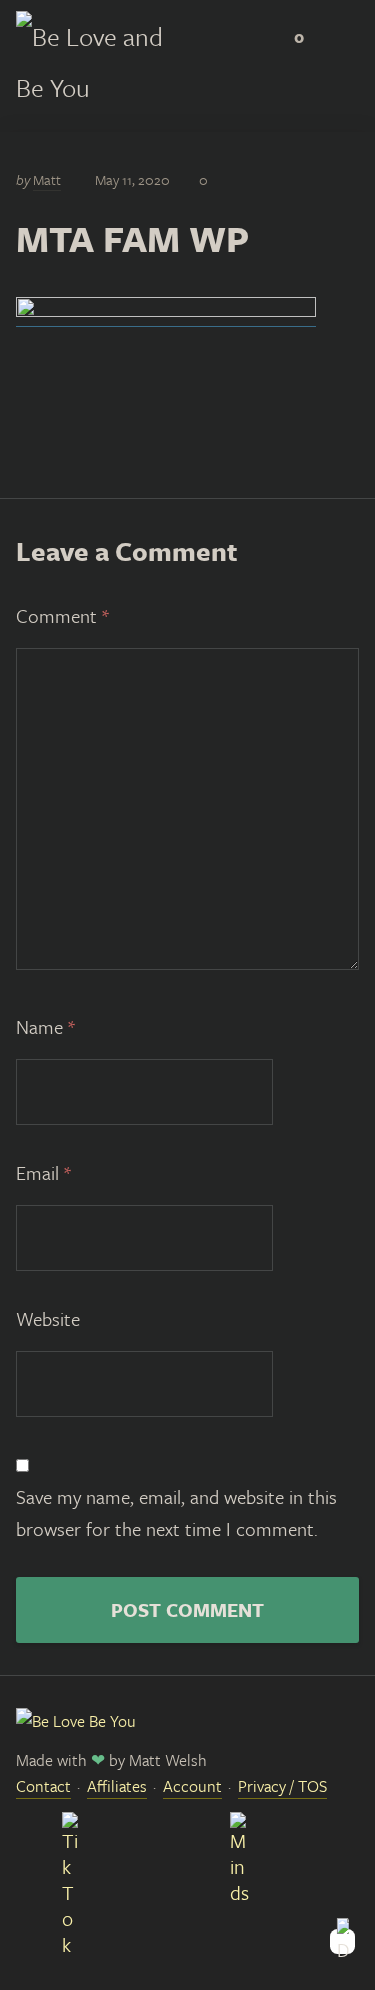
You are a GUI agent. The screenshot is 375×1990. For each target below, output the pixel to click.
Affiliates (117, 1786)
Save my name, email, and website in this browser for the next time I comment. (176, 1512)
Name (45, 1026)
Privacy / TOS (282, 1786)
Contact (43, 1786)
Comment (62, 615)
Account (192, 1786)
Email (43, 1172)
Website (48, 1318)
